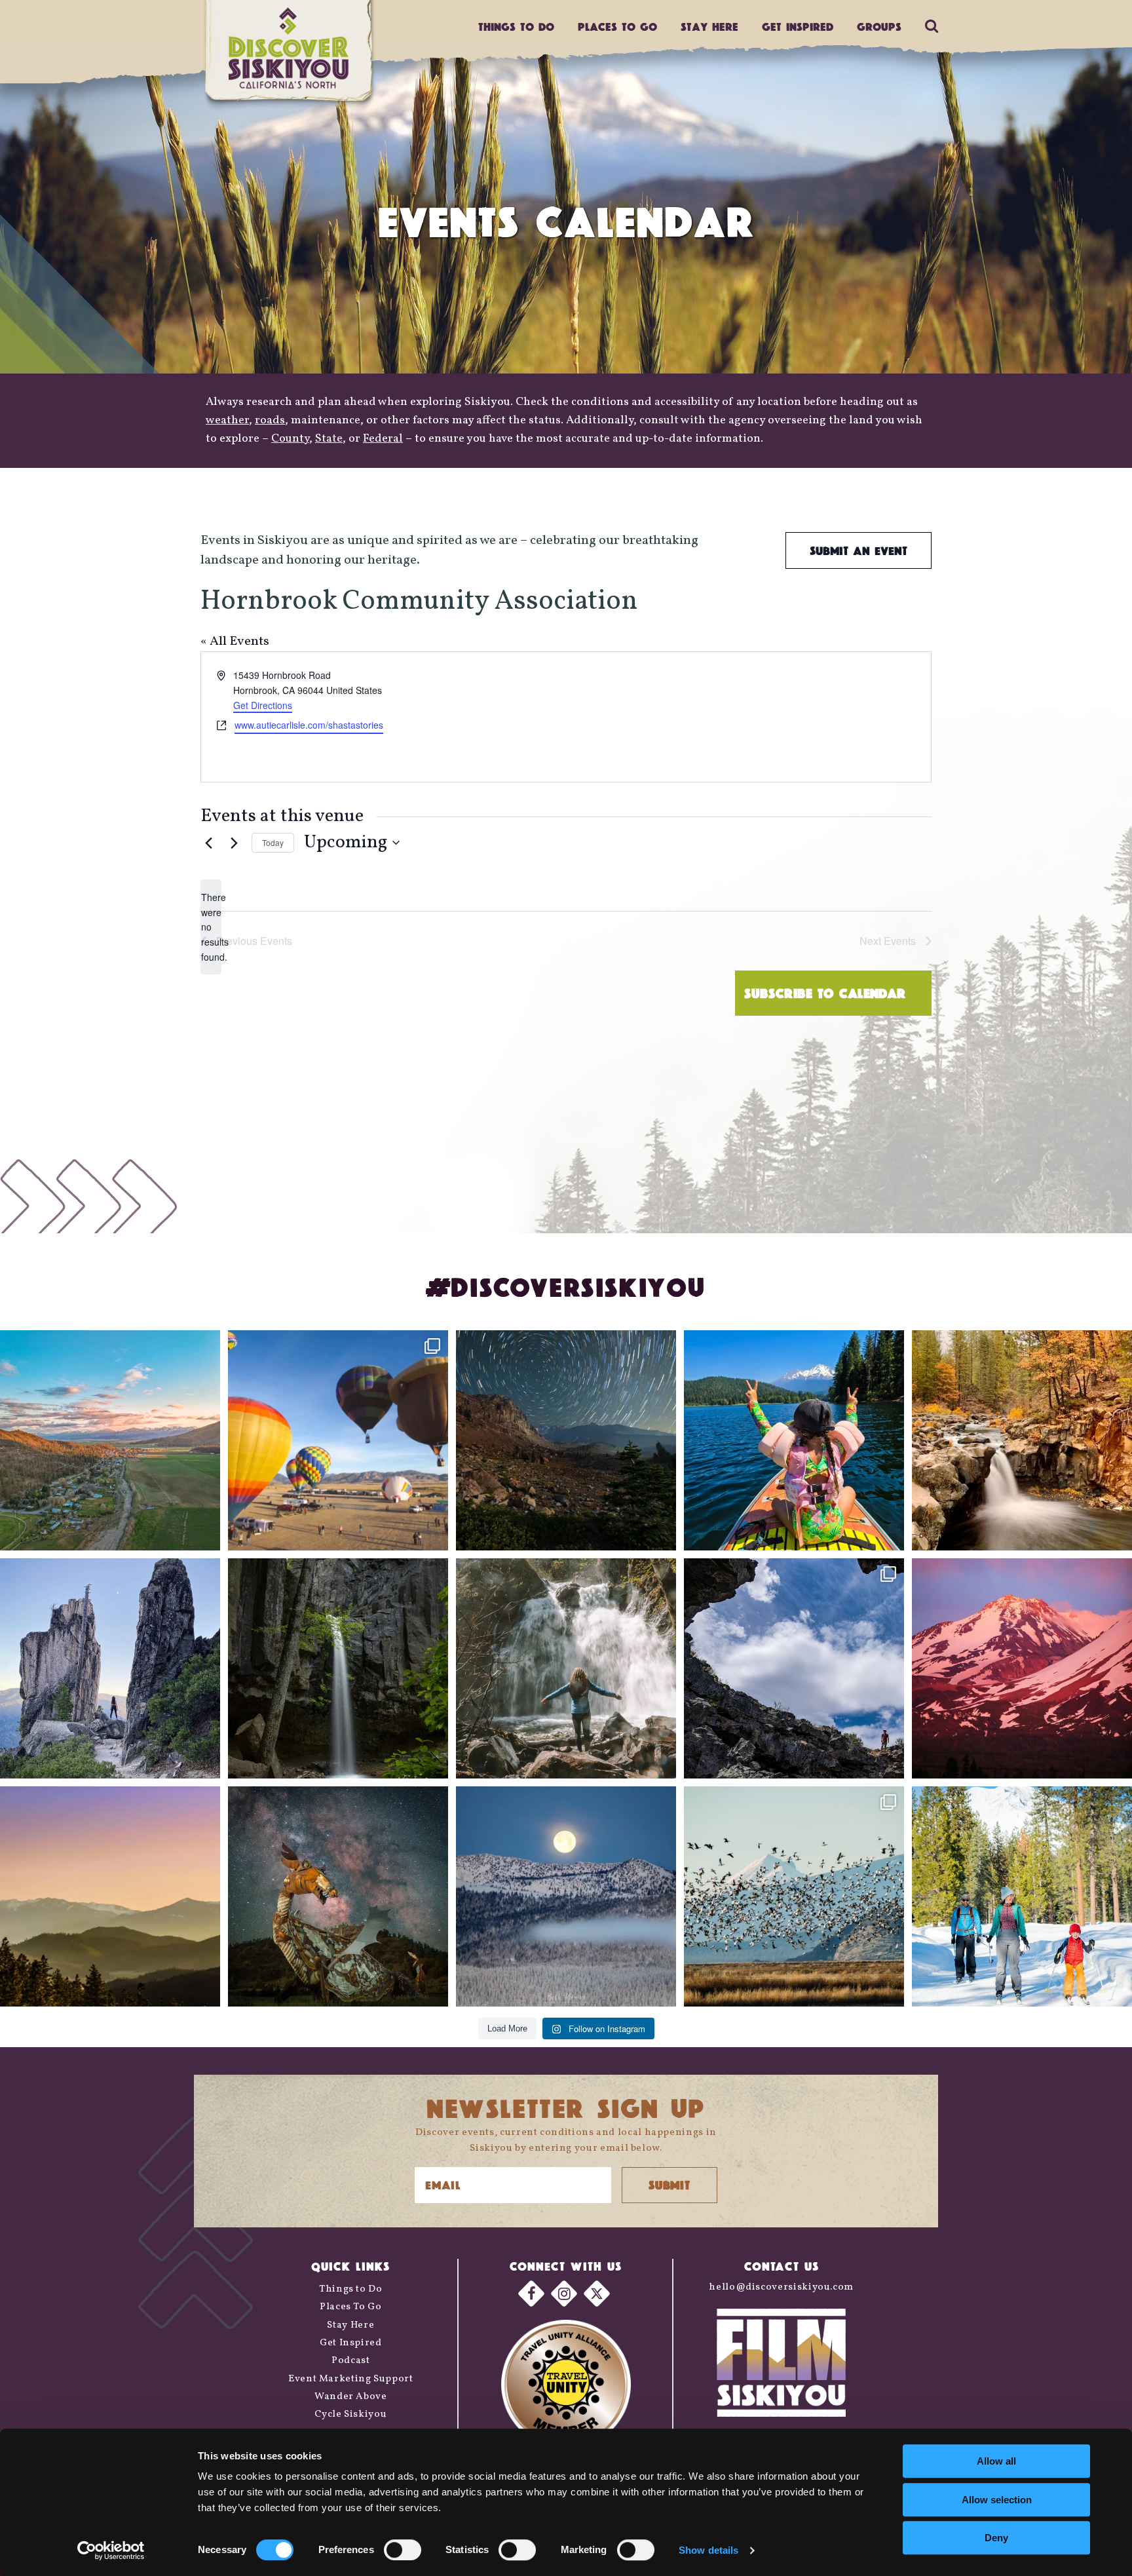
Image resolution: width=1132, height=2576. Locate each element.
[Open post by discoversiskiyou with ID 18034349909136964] (794, 1896)
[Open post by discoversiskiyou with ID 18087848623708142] (566, 1668)
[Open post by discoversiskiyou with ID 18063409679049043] (794, 1440)
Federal (383, 439)
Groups (879, 27)
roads (270, 420)
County (290, 439)
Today (273, 842)
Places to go (617, 27)
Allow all (996, 2461)
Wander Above (351, 2397)
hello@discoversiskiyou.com (781, 2287)
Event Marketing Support (351, 2379)
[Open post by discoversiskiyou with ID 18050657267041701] (566, 1896)
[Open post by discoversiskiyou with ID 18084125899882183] (110, 1668)
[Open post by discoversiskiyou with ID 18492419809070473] (566, 1440)
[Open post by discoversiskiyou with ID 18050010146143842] (338, 1896)
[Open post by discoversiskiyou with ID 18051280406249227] (794, 1668)
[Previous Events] (208, 843)
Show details (708, 2550)
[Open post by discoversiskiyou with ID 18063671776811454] (110, 1896)
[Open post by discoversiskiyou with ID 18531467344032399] (110, 1440)
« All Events (235, 642)
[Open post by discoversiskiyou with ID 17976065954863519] (338, 1668)
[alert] (211, 927)
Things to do (516, 27)
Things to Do (351, 2289)
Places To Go (351, 2307)
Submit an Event (858, 550)
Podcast (350, 2361)
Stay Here (709, 27)
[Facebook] (531, 2294)
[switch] (403, 2550)
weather (227, 420)
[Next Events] (234, 843)
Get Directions (263, 705)
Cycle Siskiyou (350, 2414)
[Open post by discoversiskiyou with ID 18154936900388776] (338, 1440)
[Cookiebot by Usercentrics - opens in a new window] (111, 2550)
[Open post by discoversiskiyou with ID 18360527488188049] (1022, 1896)
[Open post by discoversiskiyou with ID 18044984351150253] (1022, 1668)
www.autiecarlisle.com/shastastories (309, 725)
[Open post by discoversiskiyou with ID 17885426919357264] (1022, 1440)
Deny (996, 2538)
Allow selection (997, 2500)
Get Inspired (798, 27)
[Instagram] (564, 2294)
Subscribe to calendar (825, 993)
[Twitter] (597, 2294)
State (329, 439)
